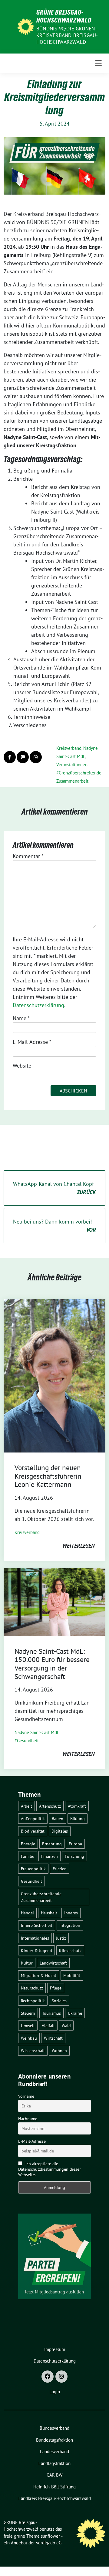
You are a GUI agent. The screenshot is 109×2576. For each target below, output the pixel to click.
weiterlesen (78, 1546)
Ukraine (75, 2013)
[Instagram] (61, 2377)
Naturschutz (32, 1988)
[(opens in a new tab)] (54, 1601)
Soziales (59, 2001)
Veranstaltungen (72, 765)
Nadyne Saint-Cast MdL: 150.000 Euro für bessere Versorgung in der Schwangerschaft (52, 1664)
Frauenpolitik (33, 1869)
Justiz (61, 1938)
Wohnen (59, 2050)
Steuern (28, 2013)
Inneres (71, 1913)
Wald (66, 2025)
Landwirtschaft (53, 1963)
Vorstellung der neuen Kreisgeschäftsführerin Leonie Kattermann (48, 1476)
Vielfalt (48, 2025)
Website (22, 1066)
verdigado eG (49, 2543)
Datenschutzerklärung (38, 1005)
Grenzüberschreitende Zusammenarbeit (41, 1897)
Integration (70, 1925)
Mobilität (72, 1975)
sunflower (50, 2536)
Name (21, 1018)
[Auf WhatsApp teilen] (36, 757)
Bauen (58, 1818)
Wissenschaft (33, 2050)
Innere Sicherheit (37, 1925)
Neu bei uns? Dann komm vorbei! (54, 1226)
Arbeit (26, 1806)
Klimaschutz (70, 1950)
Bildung (78, 1818)
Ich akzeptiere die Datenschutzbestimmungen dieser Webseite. (50, 2169)
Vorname (26, 2096)
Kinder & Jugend (36, 1950)
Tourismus (51, 2013)
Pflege (56, 1988)
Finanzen (50, 1856)
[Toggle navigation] (98, 63)
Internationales (35, 1938)
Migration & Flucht (39, 1975)
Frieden (60, 1869)
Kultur (27, 1963)
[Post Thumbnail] (54, 1375)
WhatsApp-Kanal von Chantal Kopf (54, 1188)
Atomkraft (77, 1806)
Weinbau (29, 2038)
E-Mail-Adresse (32, 1042)
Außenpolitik (33, 1818)
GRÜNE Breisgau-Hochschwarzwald (64, 16)
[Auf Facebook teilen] (10, 757)
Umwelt (28, 2025)
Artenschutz (50, 1806)
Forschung (74, 1856)
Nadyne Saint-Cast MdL (37, 1732)
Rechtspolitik (33, 2001)
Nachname (28, 2119)
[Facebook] (48, 2377)
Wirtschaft (53, 2038)
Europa (75, 1844)
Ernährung (52, 1844)
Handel (27, 1913)
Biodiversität (33, 1831)
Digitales (60, 1831)
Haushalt (49, 1913)
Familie (28, 1856)
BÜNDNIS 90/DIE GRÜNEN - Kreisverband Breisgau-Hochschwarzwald (67, 35)
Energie (28, 1844)
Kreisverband (69, 748)
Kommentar (28, 856)
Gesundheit (28, 1741)
